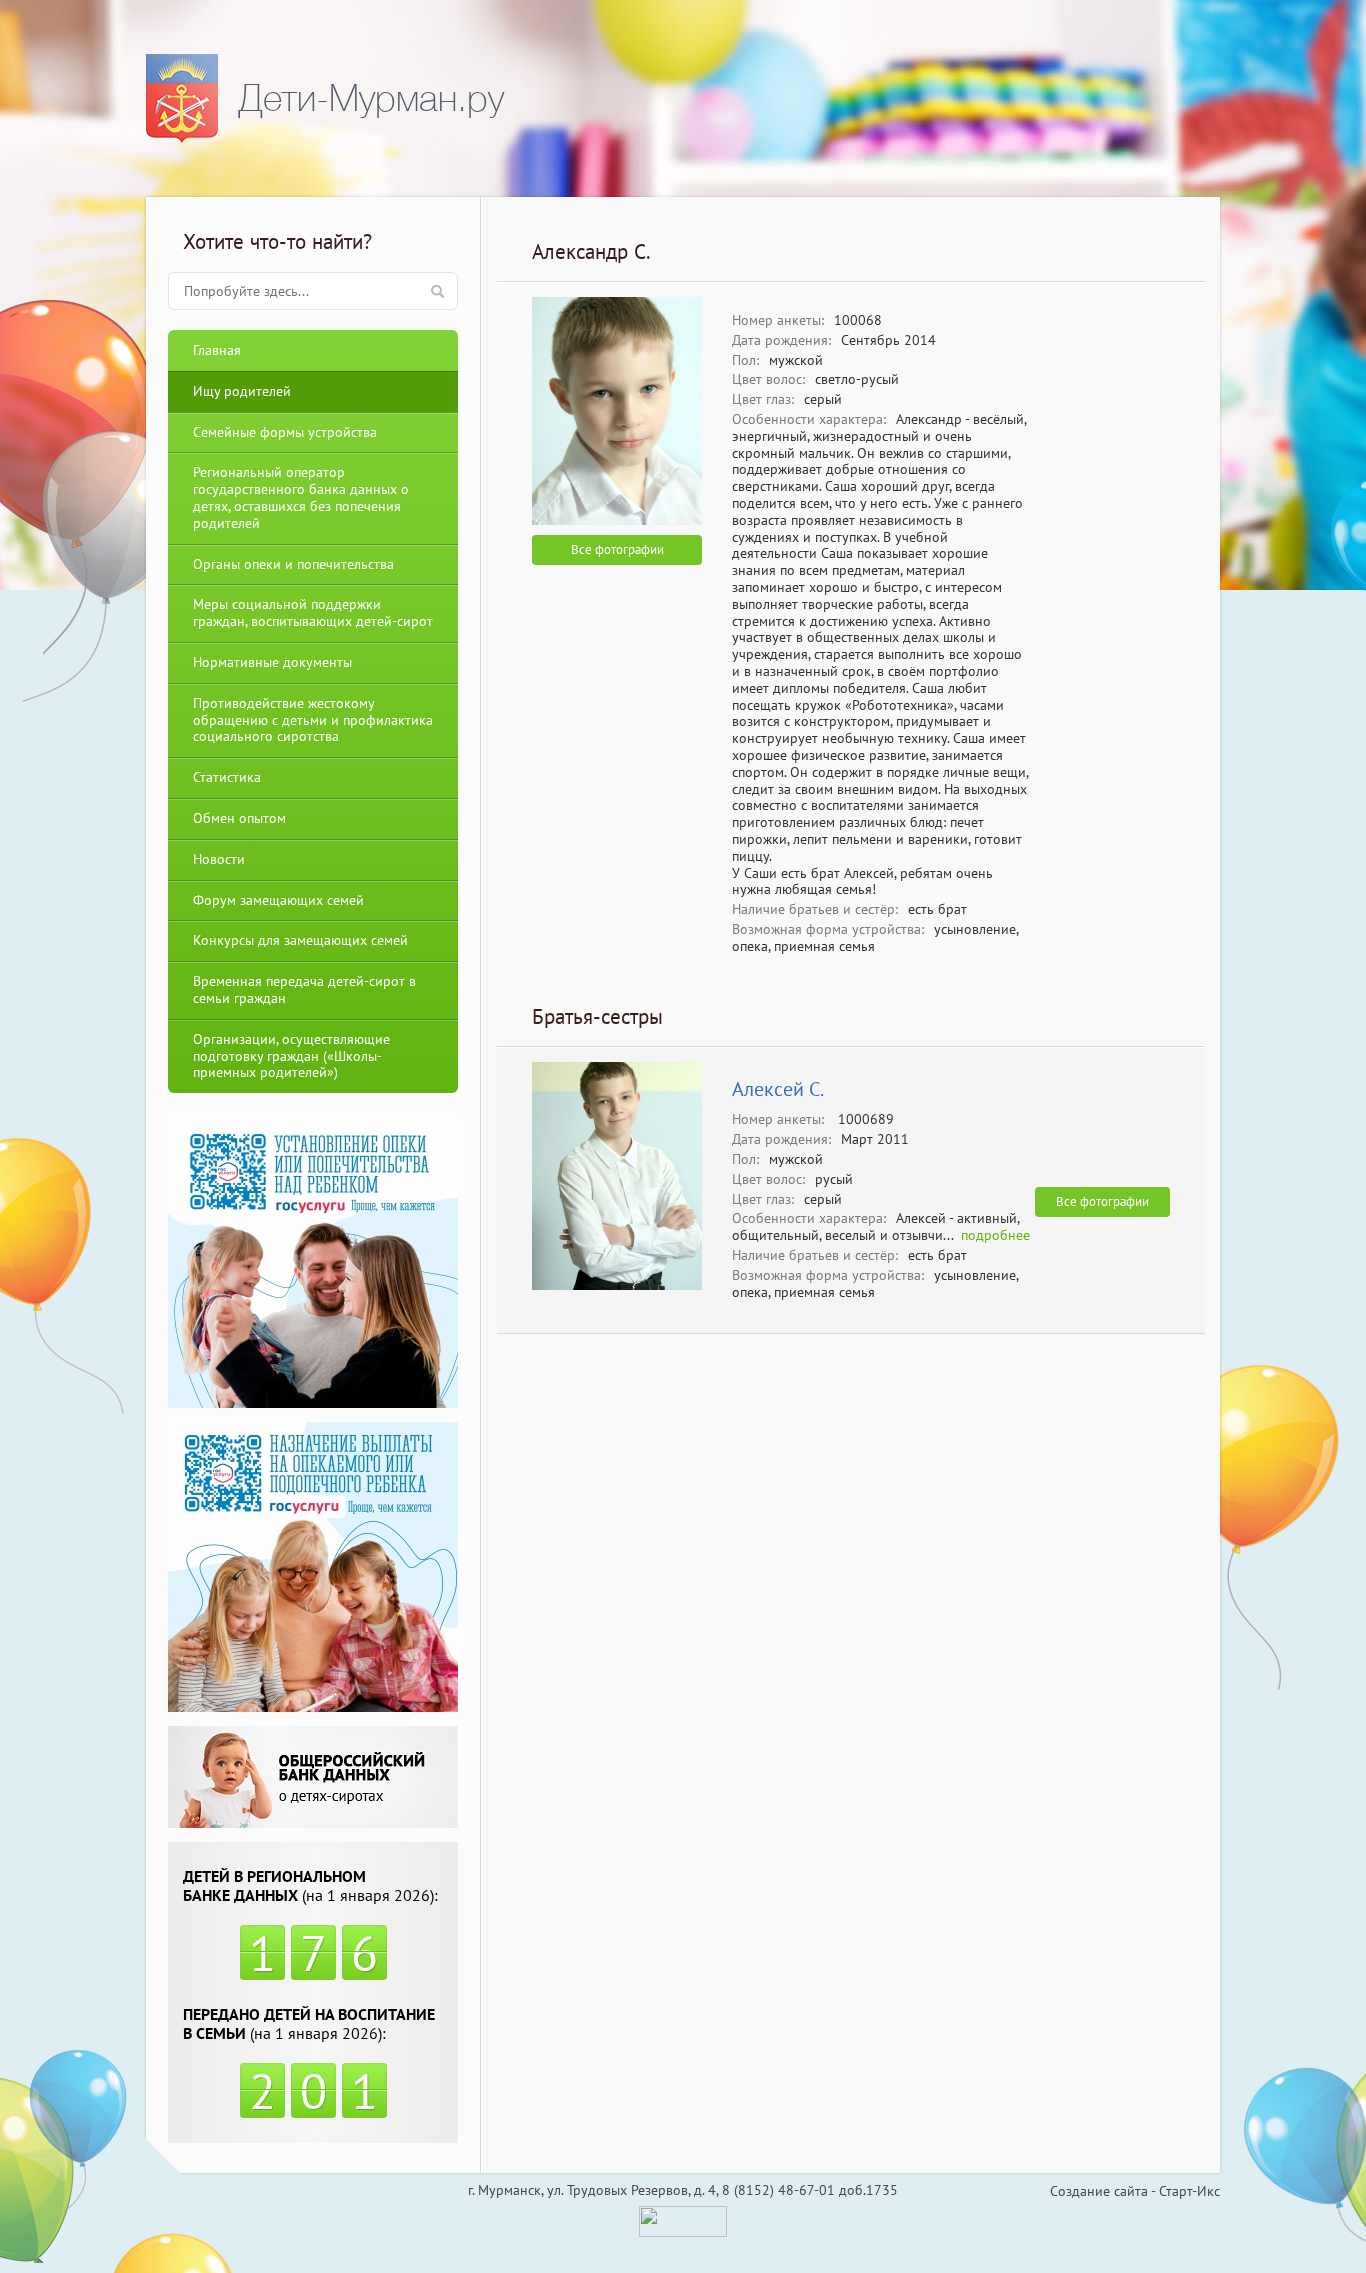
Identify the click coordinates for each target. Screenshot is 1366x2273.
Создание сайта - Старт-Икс (1135, 2191)
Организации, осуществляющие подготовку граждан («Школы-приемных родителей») (291, 1056)
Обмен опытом (239, 818)
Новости (219, 859)
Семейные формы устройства (285, 432)
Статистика (227, 777)
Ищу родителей (242, 391)
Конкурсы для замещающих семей (300, 940)
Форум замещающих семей (278, 900)
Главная (217, 350)
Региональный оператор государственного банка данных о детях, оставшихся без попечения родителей (301, 497)
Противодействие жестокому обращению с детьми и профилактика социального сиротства (313, 720)
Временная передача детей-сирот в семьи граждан (304, 989)
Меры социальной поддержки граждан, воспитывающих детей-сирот (313, 612)
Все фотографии (617, 549)
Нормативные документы (272, 662)
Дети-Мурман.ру (371, 98)
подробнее (995, 1235)
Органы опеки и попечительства (293, 564)
